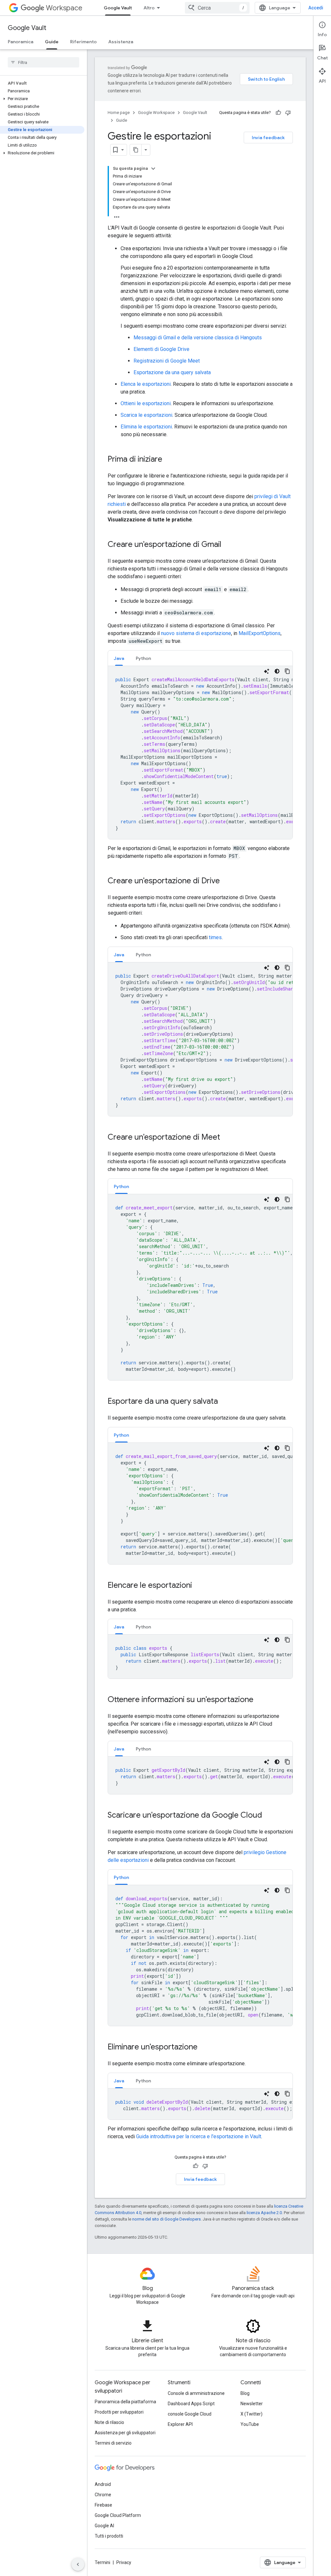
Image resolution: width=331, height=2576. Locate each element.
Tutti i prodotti (109, 2536)
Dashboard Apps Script (191, 2404)
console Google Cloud (190, 2414)
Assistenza (121, 42)
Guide (52, 42)
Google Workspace (156, 113)
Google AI (104, 2526)
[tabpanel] (200, 753)
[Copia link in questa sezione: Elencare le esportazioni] (198, 1586)
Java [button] (119, 658)
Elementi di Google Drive (161, 349)
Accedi (316, 8)
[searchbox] (43, 62)
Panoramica (21, 42)
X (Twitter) (251, 2414)
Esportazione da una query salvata (172, 372)
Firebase (103, 2505)
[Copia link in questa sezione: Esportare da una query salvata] (224, 1402)
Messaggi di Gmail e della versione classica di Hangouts (198, 338)
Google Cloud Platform (118, 2515)
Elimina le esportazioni (146, 427)
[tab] (119, 658)
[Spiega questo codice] (267, 671)
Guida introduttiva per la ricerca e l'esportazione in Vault (199, 2136)
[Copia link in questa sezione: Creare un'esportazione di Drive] (226, 881)
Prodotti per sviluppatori (119, 2412)
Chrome (103, 2495)
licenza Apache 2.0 (264, 2213)
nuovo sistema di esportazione (196, 633)
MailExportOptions (260, 633)
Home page (119, 113)
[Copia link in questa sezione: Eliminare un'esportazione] (204, 2047)
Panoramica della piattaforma (125, 2402)
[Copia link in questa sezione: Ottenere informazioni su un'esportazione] (260, 1700)
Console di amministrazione (196, 2393)
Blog (245, 2393)
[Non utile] (288, 113)
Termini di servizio (113, 2443)
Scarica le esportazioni (146, 415)
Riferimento (83, 42)
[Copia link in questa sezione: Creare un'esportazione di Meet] (227, 1138)
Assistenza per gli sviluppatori (125, 2433)
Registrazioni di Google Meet (167, 361)
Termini (102, 2562)
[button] (42, 99)
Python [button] (143, 658)
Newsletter (252, 2404)
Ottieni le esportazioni (146, 403)
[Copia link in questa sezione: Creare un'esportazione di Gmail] (228, 545)
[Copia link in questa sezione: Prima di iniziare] (169, 460)
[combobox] (217, 8)
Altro (149, 8)
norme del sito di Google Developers (166, 2219)
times (215, 937)
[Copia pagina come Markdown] (136, 150)
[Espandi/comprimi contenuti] (153, 169)
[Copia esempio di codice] (287, 671)
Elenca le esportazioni (146, 384)
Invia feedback (268, 138)
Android (103, 2484)
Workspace (64, 8)
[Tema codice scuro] (277, 671)
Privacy (124, 2562)
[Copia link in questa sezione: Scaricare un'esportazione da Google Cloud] (269, 1816)
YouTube (250, 2424)
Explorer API (180, 2424)
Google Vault (118, 8)
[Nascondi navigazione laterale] (78, 2564)
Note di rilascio (109, 2422)
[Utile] (278, 113)
